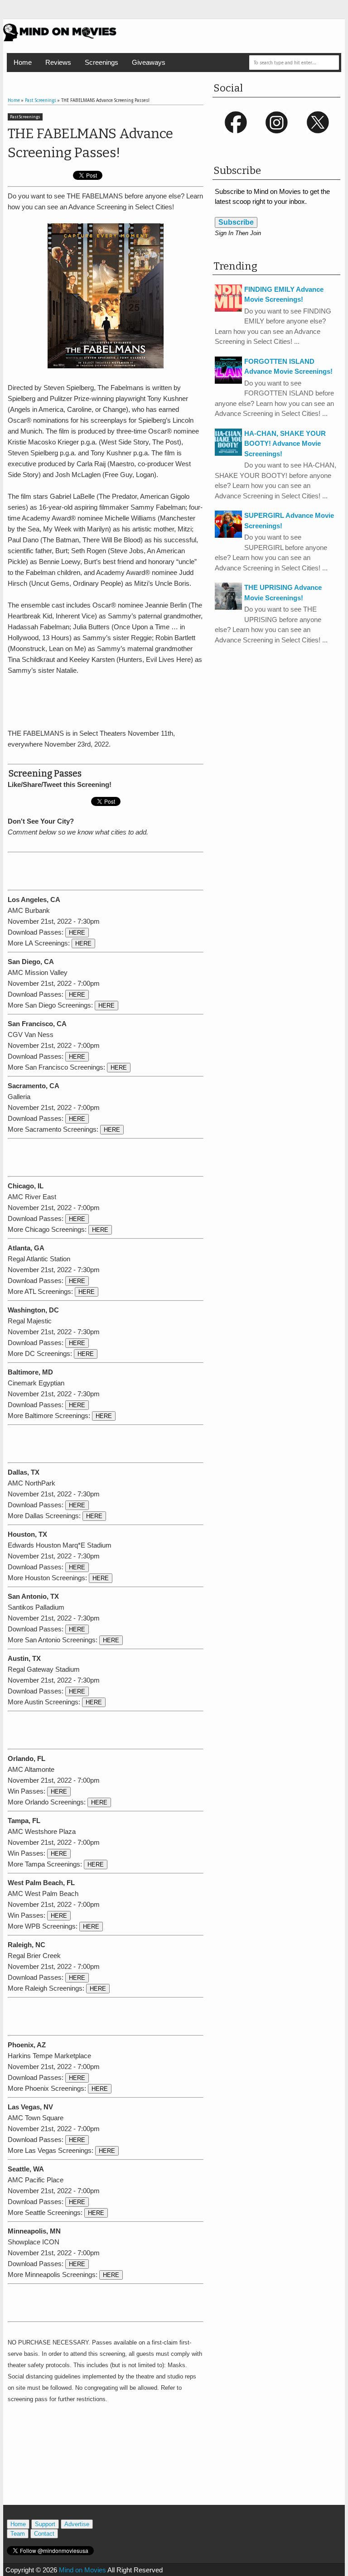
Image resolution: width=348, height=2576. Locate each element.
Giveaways (149, 62)
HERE (77, 933)
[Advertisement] (114, 700)
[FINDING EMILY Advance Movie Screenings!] (228, 309)
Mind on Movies (82, 2570)
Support (45, 2524)
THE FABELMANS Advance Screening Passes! (90, 143)
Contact (44, 2534)
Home (23, 62)
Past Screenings (25, 117)
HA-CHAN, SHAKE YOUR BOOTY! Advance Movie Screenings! (285, 444)
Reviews (58, 62)
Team (18, 2534)
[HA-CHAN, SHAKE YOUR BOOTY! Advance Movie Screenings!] (228, 453)
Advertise (77, 2524)
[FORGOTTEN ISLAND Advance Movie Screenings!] (228, 381)
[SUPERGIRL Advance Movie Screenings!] (228, 535)
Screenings (101, 62)
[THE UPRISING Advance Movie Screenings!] (228, 607)
